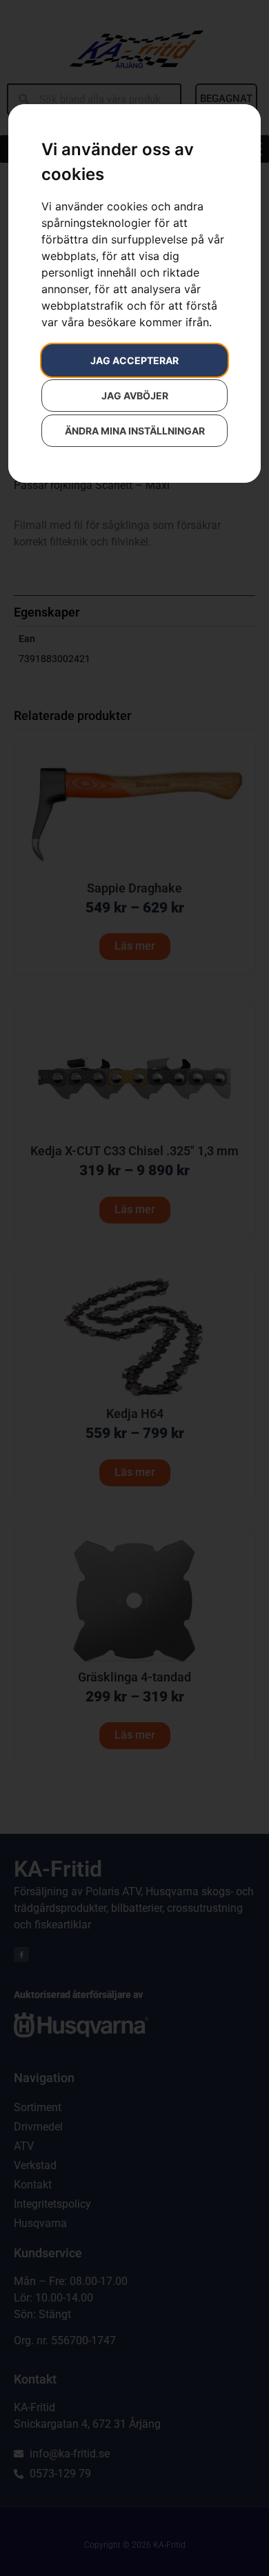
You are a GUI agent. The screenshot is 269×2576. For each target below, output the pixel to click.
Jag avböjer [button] (135, 396)
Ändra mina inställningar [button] (135, 431)
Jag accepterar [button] (134, 360)
